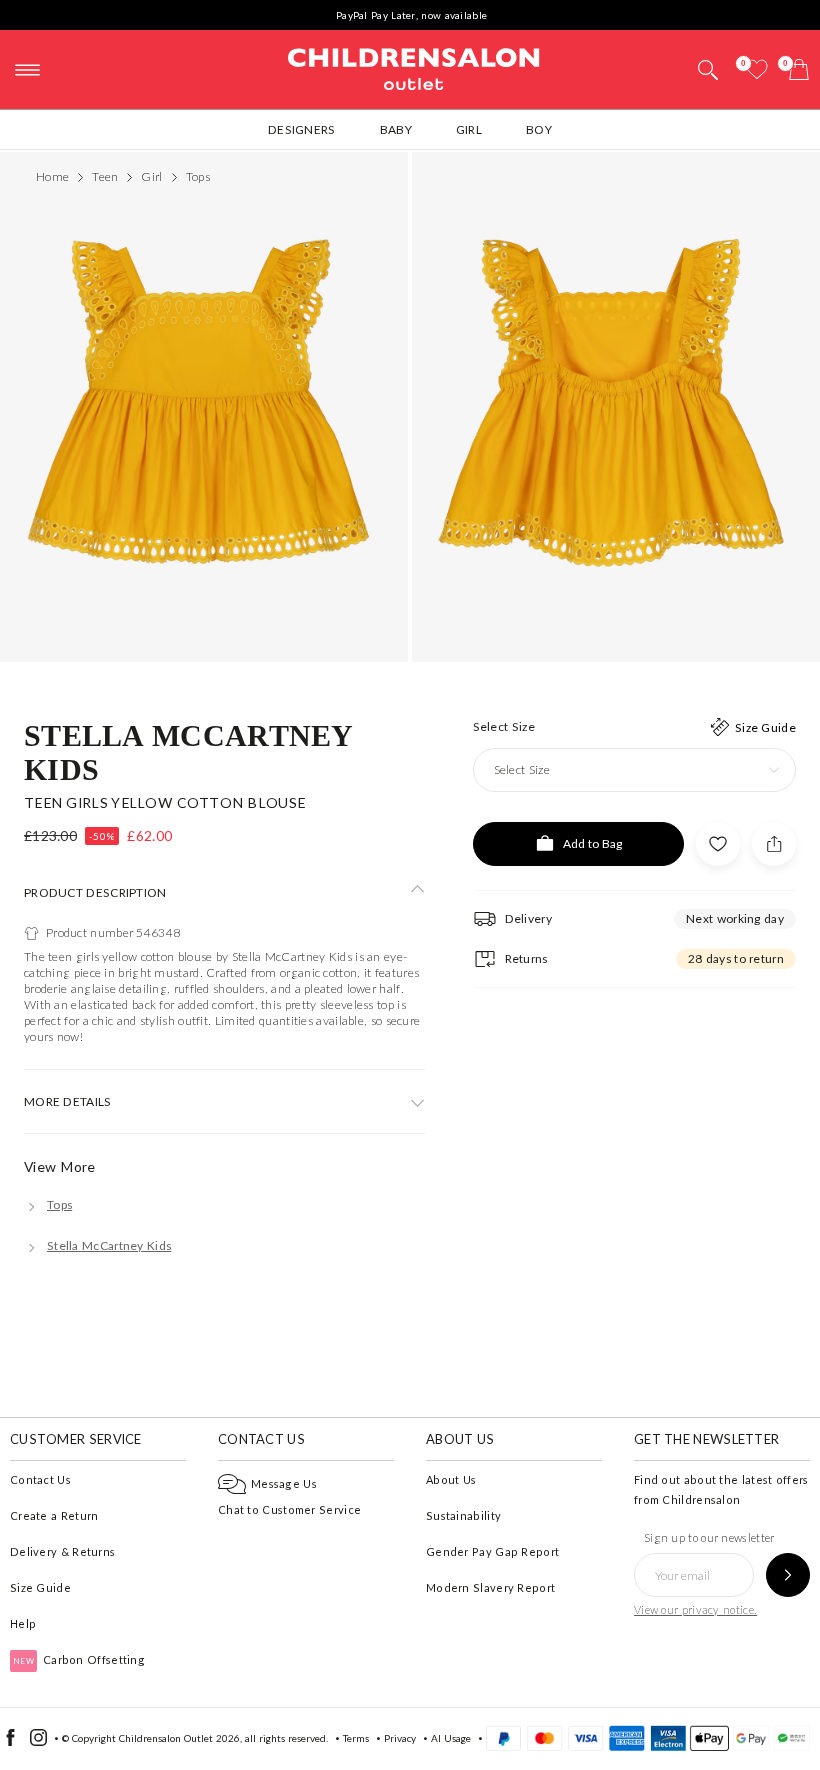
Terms (356, 1738)
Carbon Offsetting (79, 1659)
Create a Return (54, 1515)
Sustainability (463, 1515)
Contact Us (40, 1479)
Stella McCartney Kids (189, 751)
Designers (302, 129)
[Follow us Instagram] (38, 1742)
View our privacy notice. (695, 1609)
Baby (396, 129)
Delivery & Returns (62, 1551)
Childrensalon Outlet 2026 (179, 1738)
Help (23, 1623)
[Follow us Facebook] (10, 1742)
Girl (469, 129)
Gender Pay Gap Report (492, 1551)
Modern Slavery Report (490, 1587)
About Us (451, 1479)
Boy (539, 129)
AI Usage (451, 1738)
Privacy (400, 1738)
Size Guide (40, 1587)
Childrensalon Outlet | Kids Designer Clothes (414, 67)
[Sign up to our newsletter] (788, 1575)
